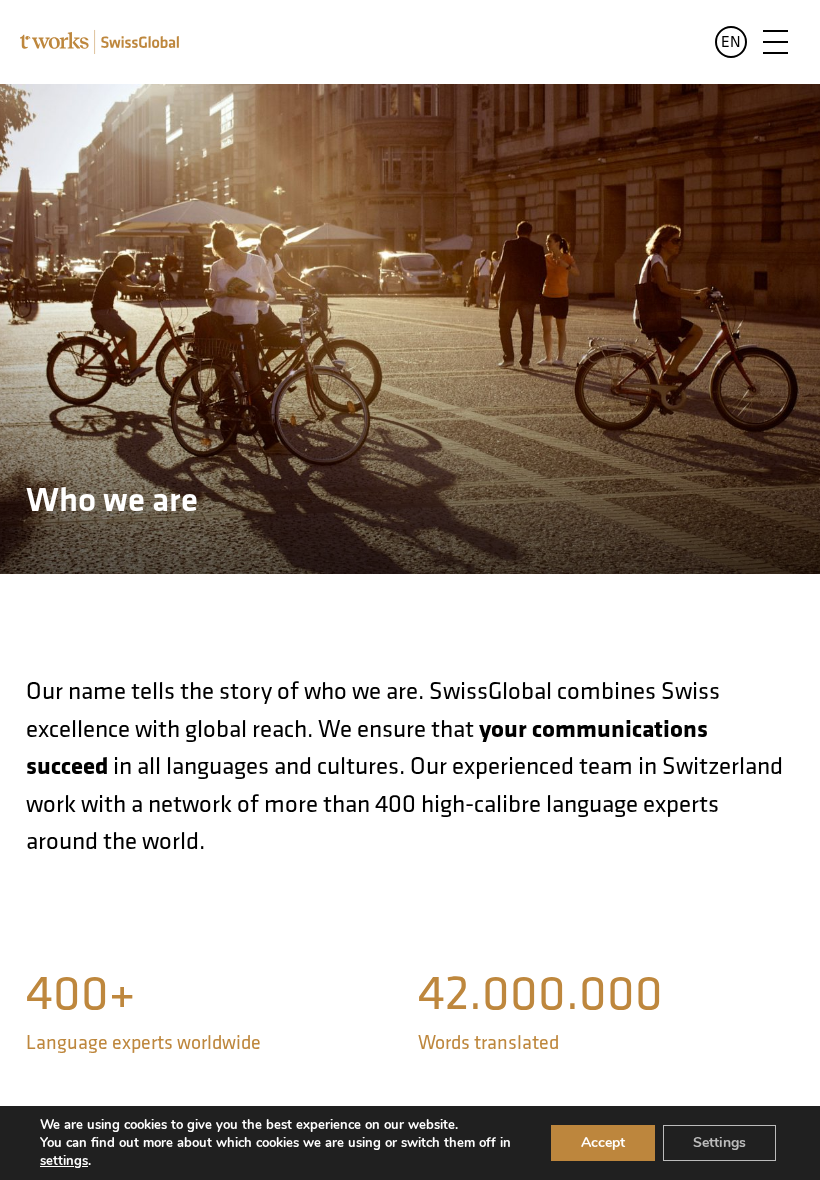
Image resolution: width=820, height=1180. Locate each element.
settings (64, 1161)
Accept (603, 1142)
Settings (719, 1142)
